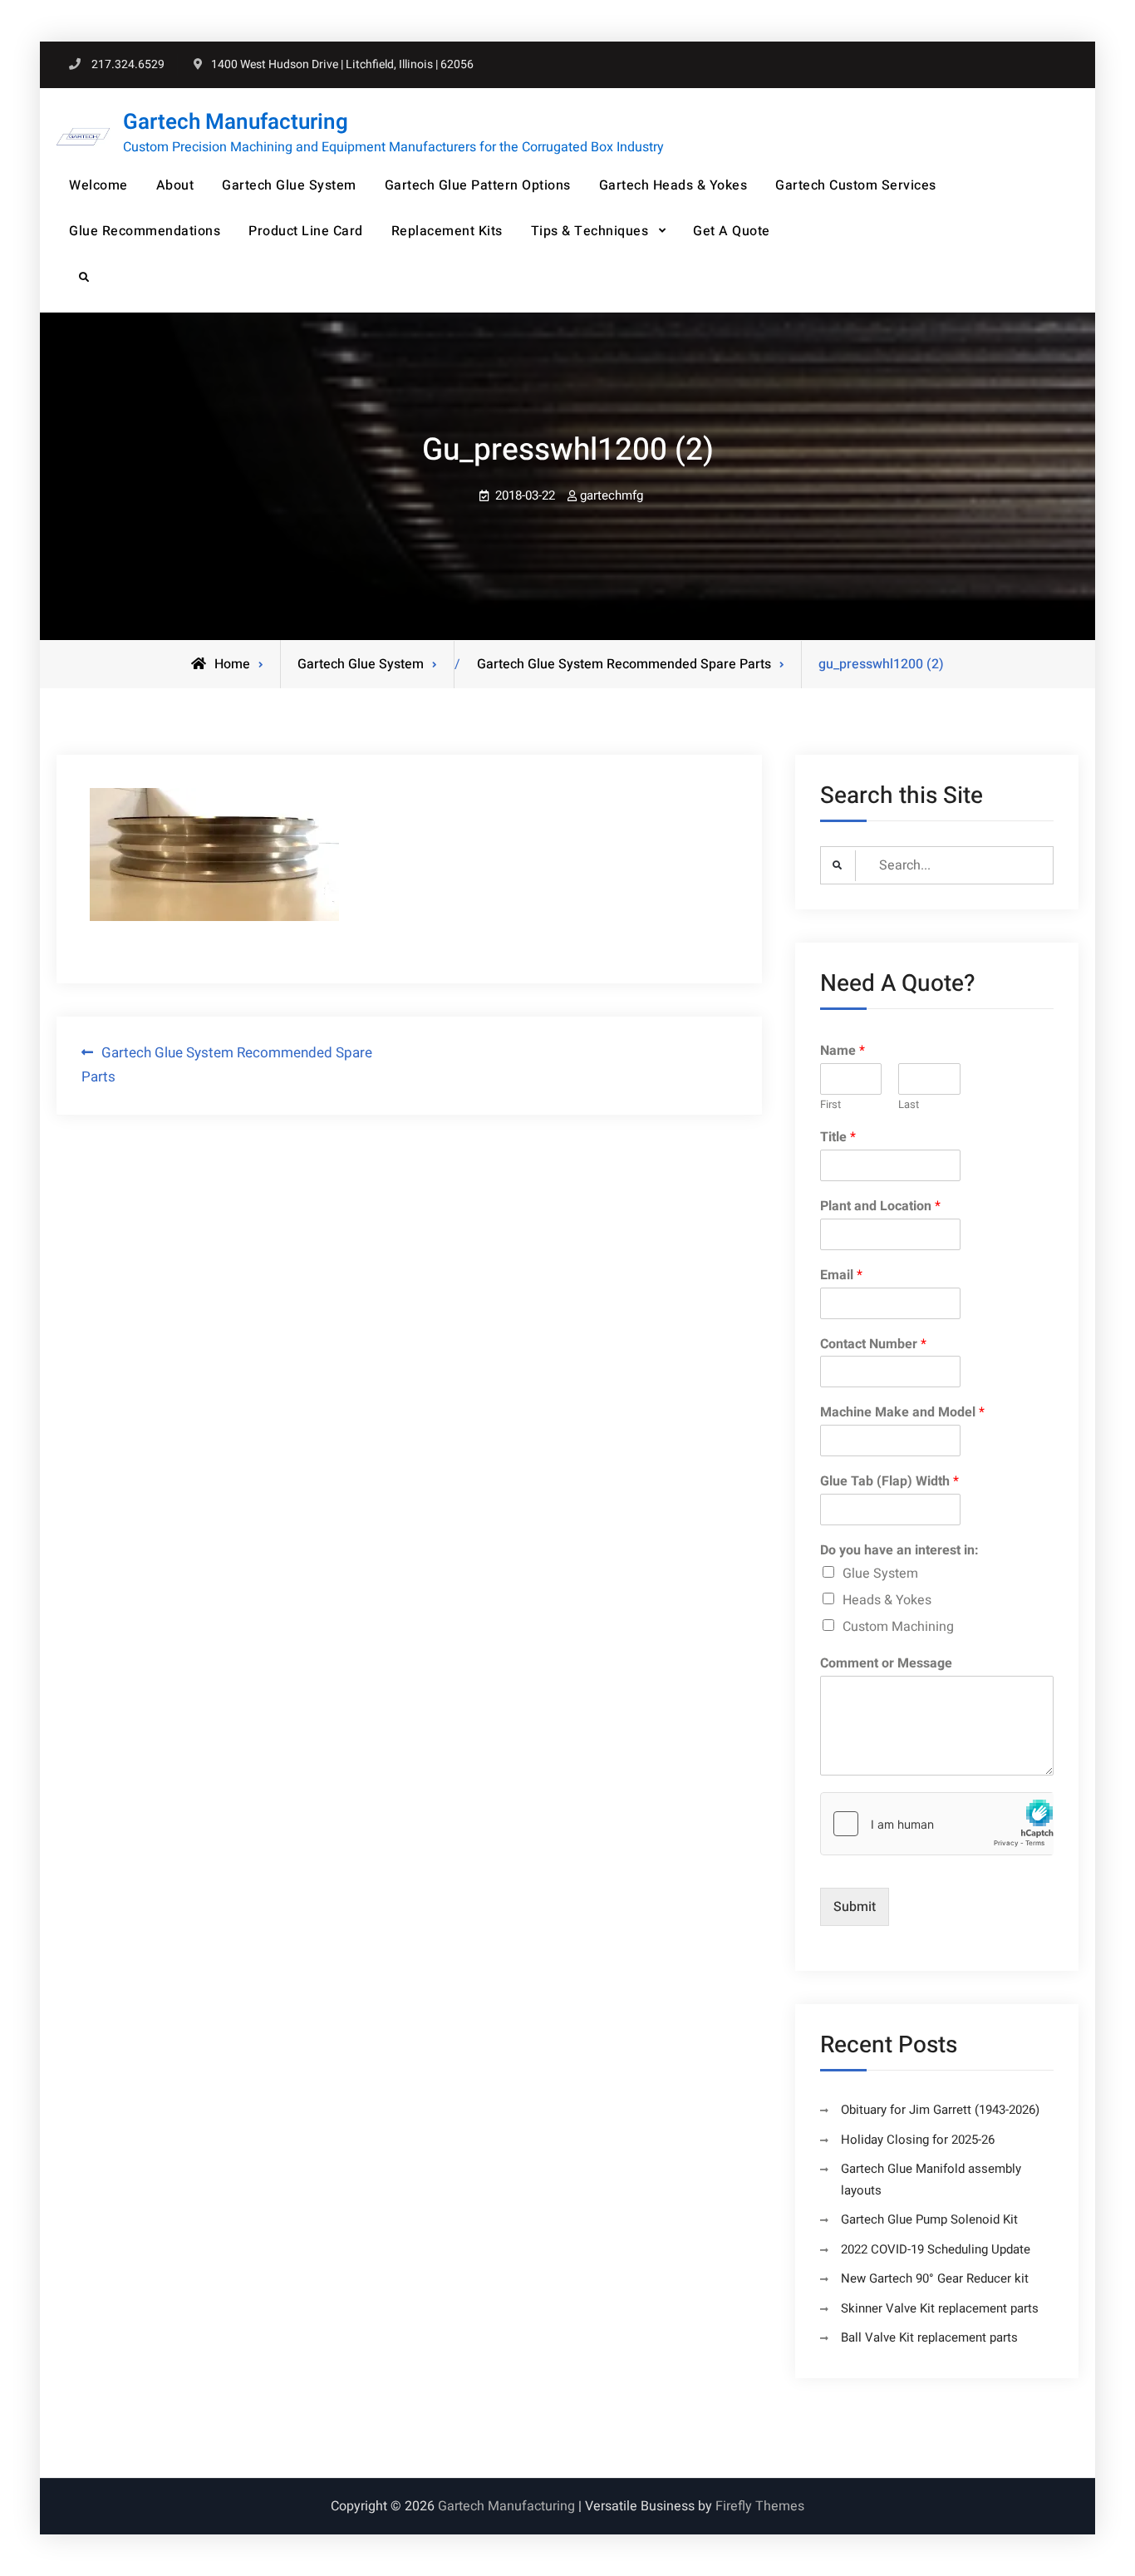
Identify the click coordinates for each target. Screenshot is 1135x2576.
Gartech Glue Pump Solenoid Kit (929, 2219)
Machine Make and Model (902, 1413)
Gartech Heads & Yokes (673, 185)
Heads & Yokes (887, 1600)
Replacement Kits (447, 231)
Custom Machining (898, 1627)
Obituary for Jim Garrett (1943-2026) (940, 2110)
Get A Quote (732, 231)
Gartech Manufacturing (236, 122)
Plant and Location (880, 1207)
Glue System (880, 1574)
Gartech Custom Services (856, 185)
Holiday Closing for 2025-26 (918, 2140)
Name (843, 1051)
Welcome (98, 185)
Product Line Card (306, 231)
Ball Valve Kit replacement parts (929, 2337)
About (175, 185)
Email (841, 1276)
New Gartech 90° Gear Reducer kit (935, 2278)
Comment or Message (886, 1664)
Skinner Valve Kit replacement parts (940, 2308)
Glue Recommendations (145, 231)
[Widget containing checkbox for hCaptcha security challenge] (937, 1824)
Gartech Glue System (289, 185)
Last (909, 1105)
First (830, 1105)
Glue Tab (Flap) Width (889, 1482)
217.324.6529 (128, 64)
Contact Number (873, 1345)
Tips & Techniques (590, 231)
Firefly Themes (760, 2506)
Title (838, 1138)
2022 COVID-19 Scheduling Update (936, 2249)
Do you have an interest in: (899, 1551)
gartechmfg (612, 495)
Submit (855, 1907)
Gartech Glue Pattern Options (478, 185)
